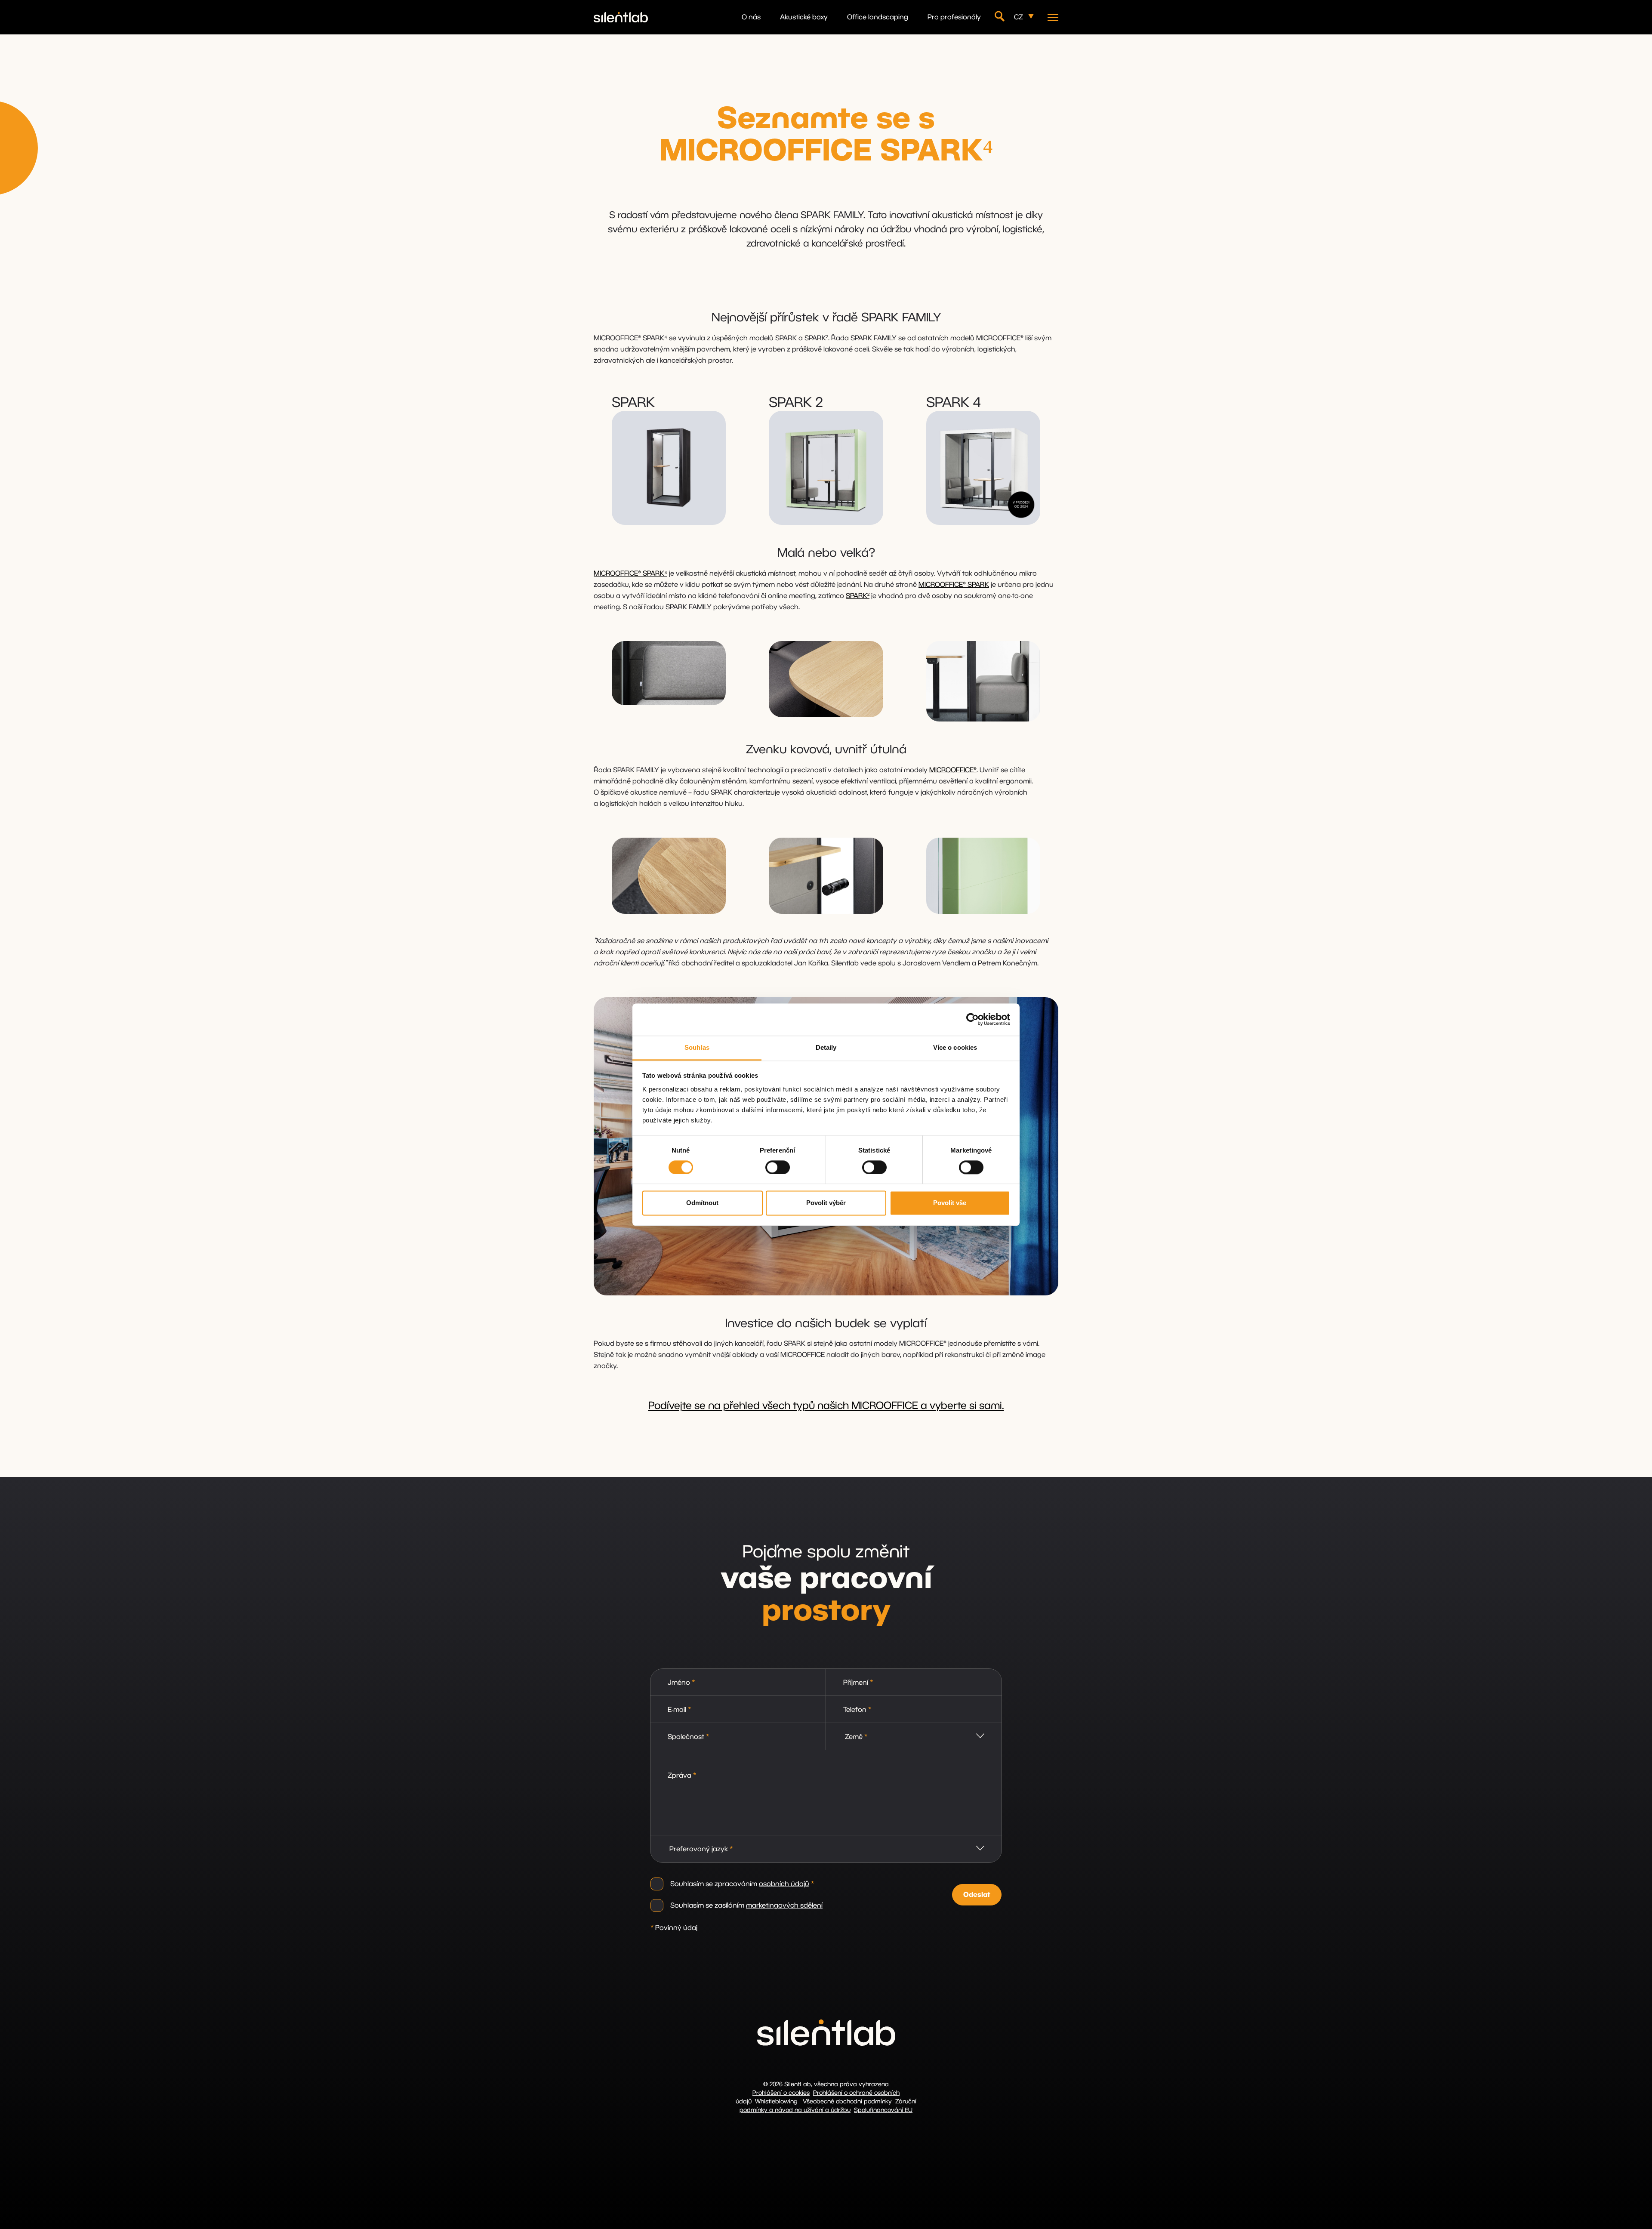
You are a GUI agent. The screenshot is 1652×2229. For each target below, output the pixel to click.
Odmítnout (702, 1203)
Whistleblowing (776, 2102)
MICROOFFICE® (953, 770)
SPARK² (858, 596)
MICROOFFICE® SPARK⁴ (630, 573)
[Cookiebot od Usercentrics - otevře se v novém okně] (972, 1019)
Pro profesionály (954, 17)
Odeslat (977, 1895)
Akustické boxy (804, 17)
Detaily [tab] (826, 1047)
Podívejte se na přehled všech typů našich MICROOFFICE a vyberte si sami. (826, 1406)
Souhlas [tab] (697, 1047)
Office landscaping (878, 17)
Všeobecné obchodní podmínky (847, 2102)
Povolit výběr (826, 1203)
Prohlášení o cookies (781, 2093)
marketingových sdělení (784, 1905)
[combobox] (914, 1737)
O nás (751, 17)
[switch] (778, 1167)
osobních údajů (784, 1884)
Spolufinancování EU (883, 2110)
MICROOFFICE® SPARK (954, 585)
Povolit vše (950, 1203)
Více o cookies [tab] (955, 1047)
